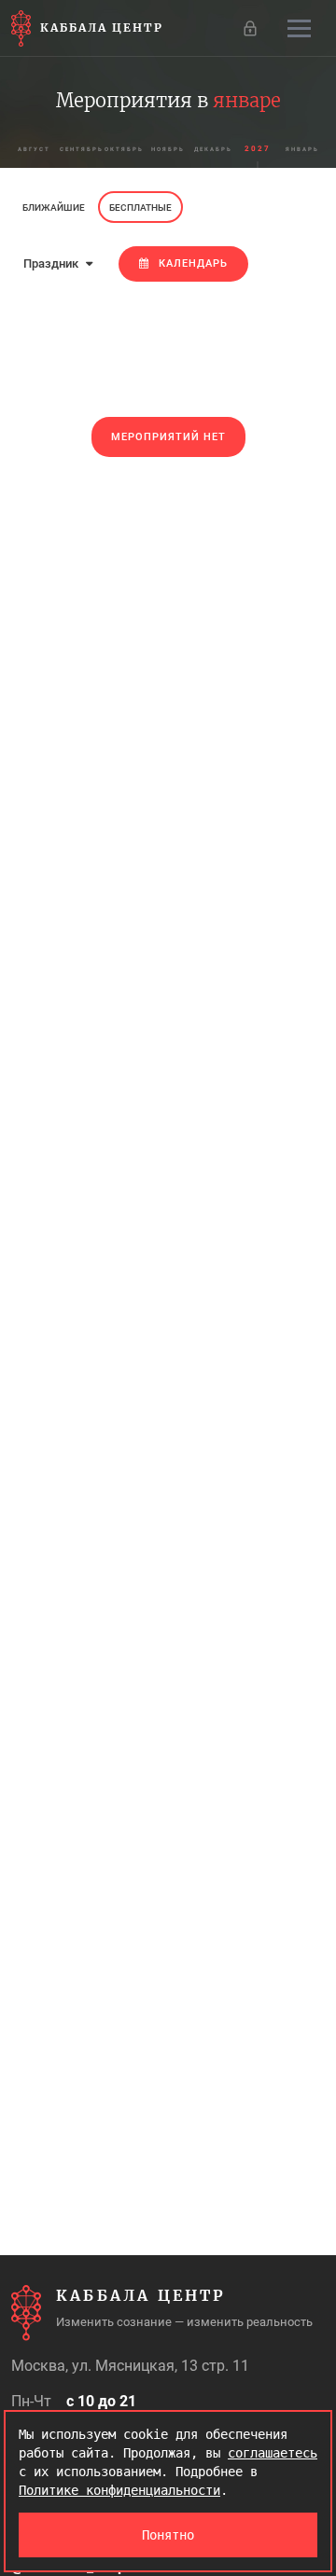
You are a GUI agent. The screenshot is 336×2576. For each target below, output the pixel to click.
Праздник (52, 263)
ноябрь (168, 149)
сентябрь (80, 149)
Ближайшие (54, 208)
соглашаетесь (273, 2453)
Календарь (193, 263)
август (34, 149)
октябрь (124, 149)
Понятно (168, 2535)
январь (302, 149)
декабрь (213, 149)
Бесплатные (140, 208)
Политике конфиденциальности (119, 2490)
